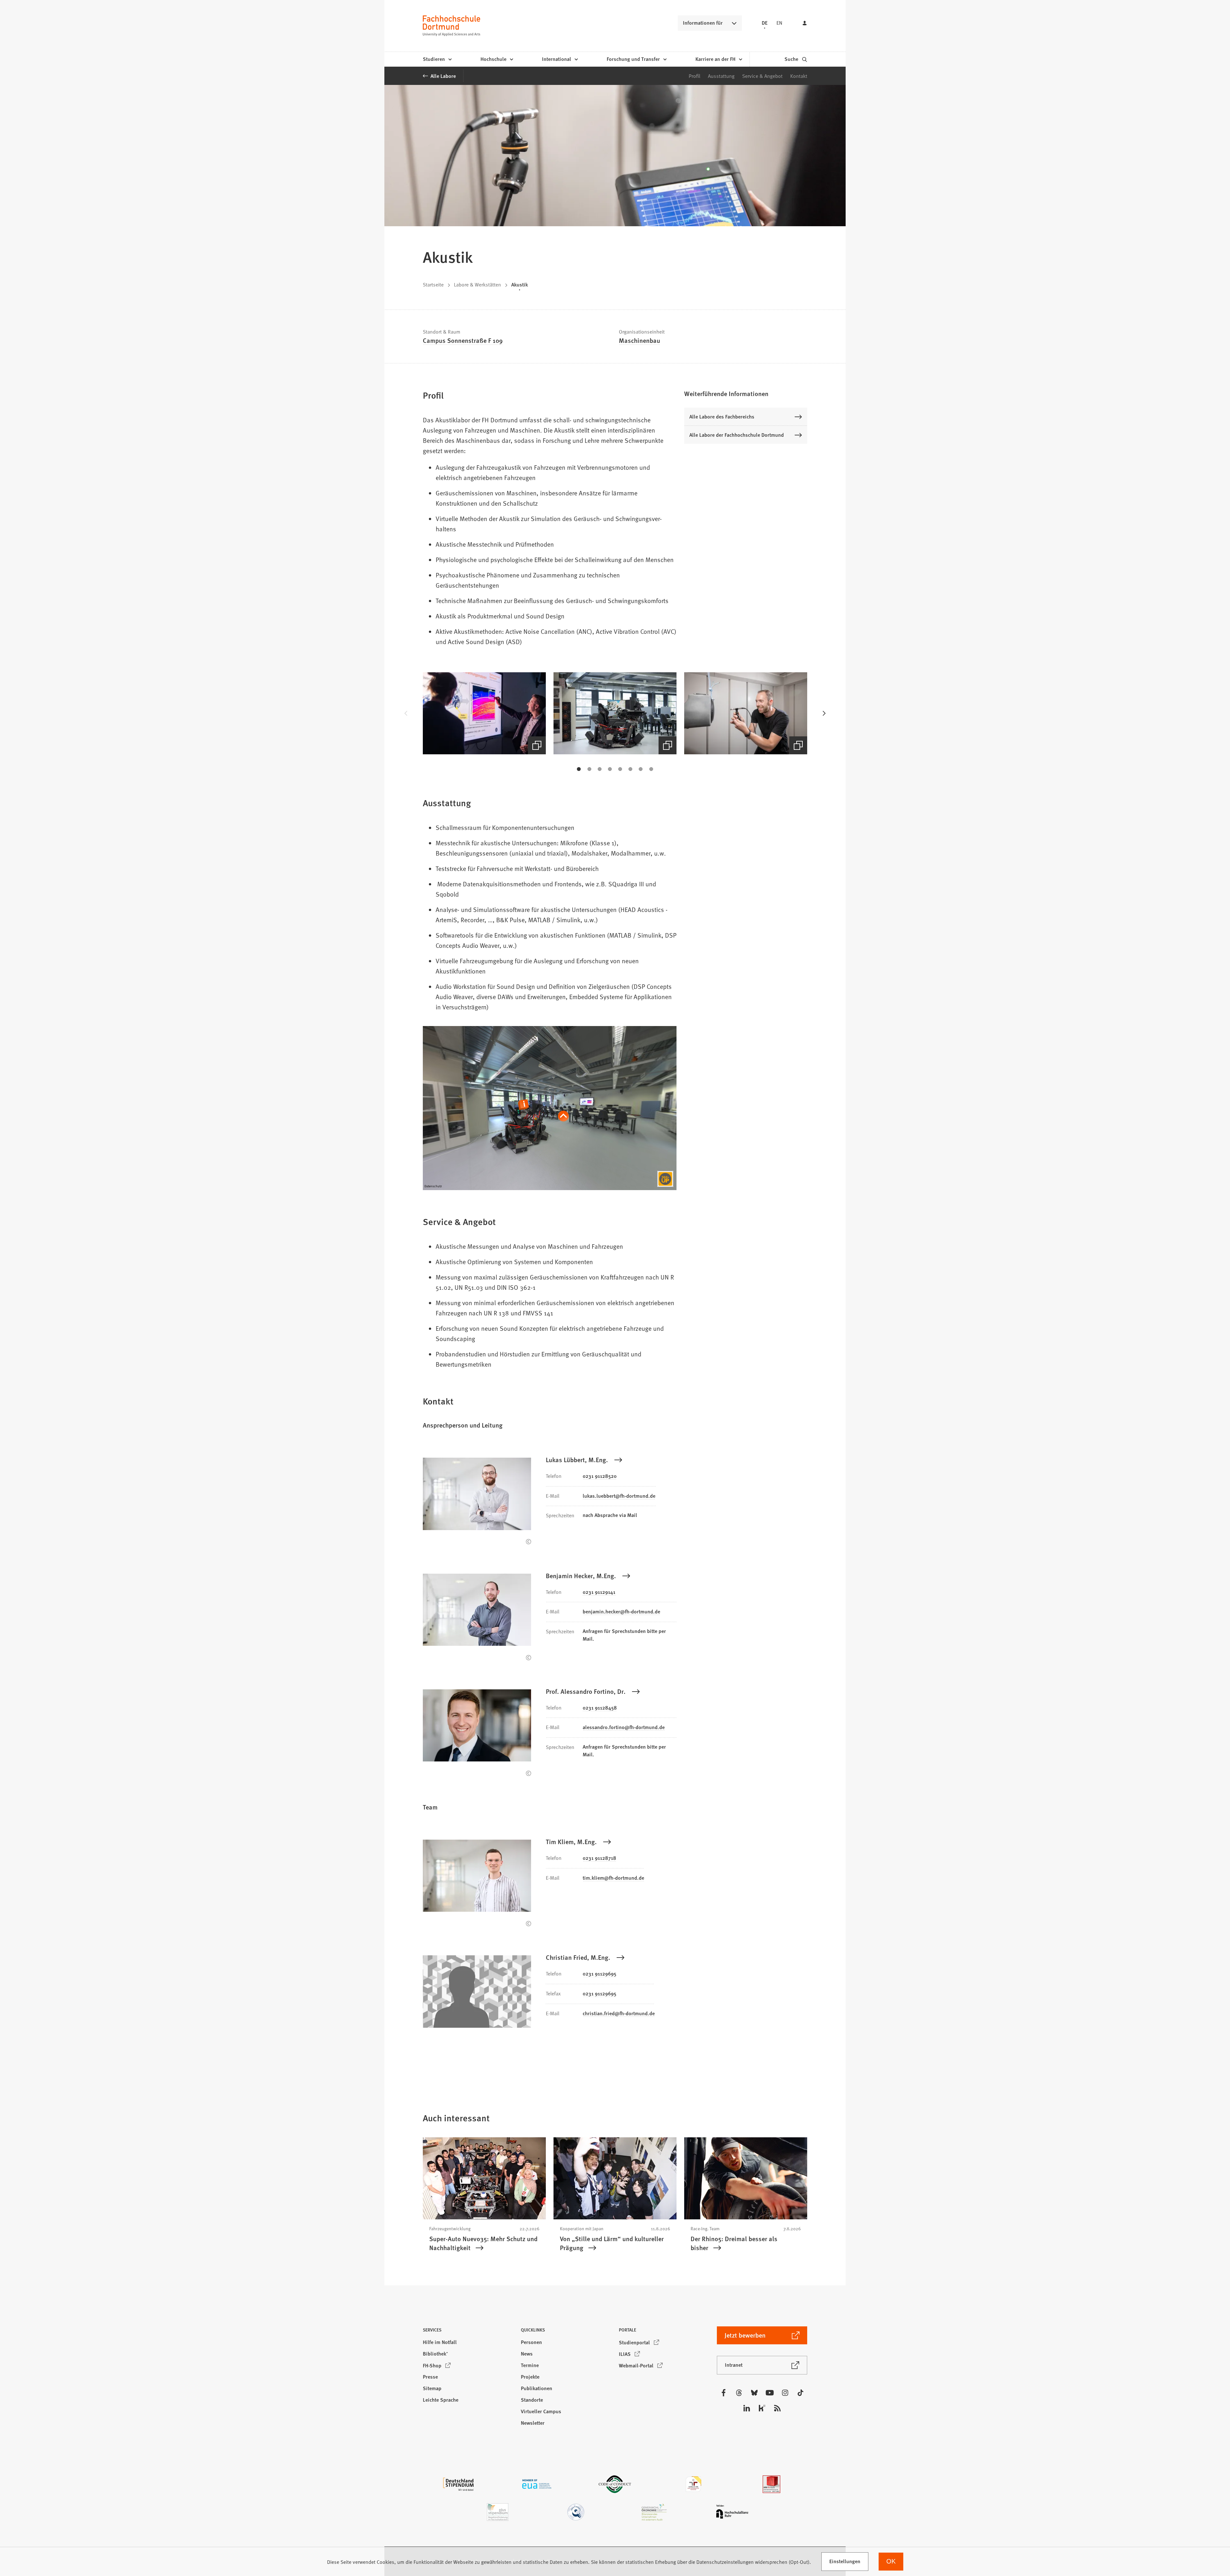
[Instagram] (785, 2393)
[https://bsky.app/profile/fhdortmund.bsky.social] (754, 2393)
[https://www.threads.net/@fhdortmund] (739, 2393)
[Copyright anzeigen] (529, 1542)
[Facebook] (724, 2393)
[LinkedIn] (747, 2408)
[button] (484, 713)
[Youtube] (770, 2393)
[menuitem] (437, 59)
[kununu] (762, 2408)
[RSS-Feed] (777, 2408)
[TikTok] (800, 2393)
